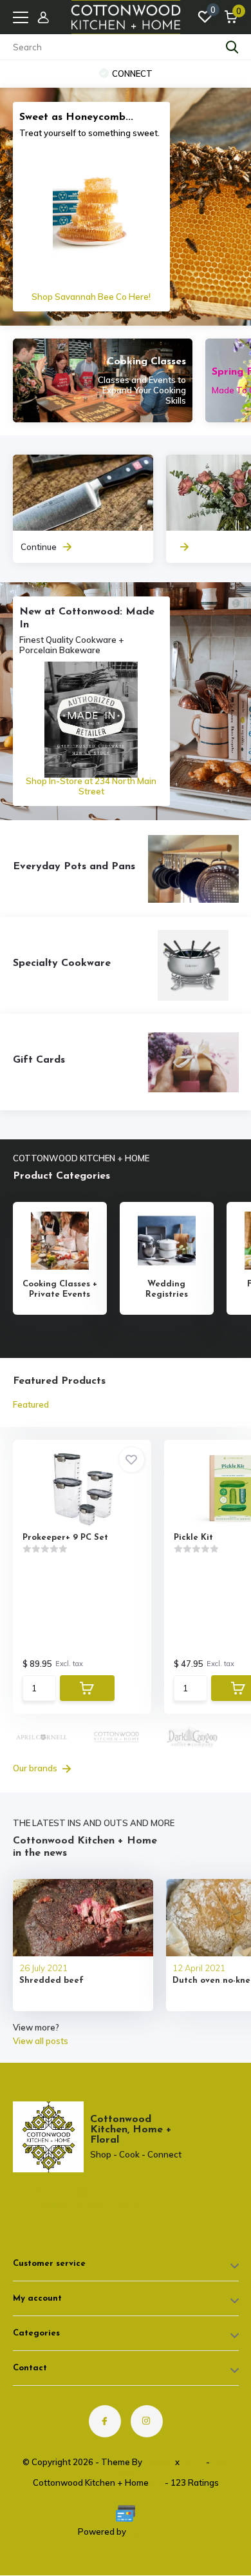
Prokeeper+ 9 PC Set (65, 1538)
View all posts (41, 2041)
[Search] (232, 47)
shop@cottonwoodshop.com (67, 2203)
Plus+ (193, 2462)
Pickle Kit (193, 1538)
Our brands (36, 1768)
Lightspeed (151, 2532)
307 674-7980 (61, 2192)
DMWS (159, 2462)
